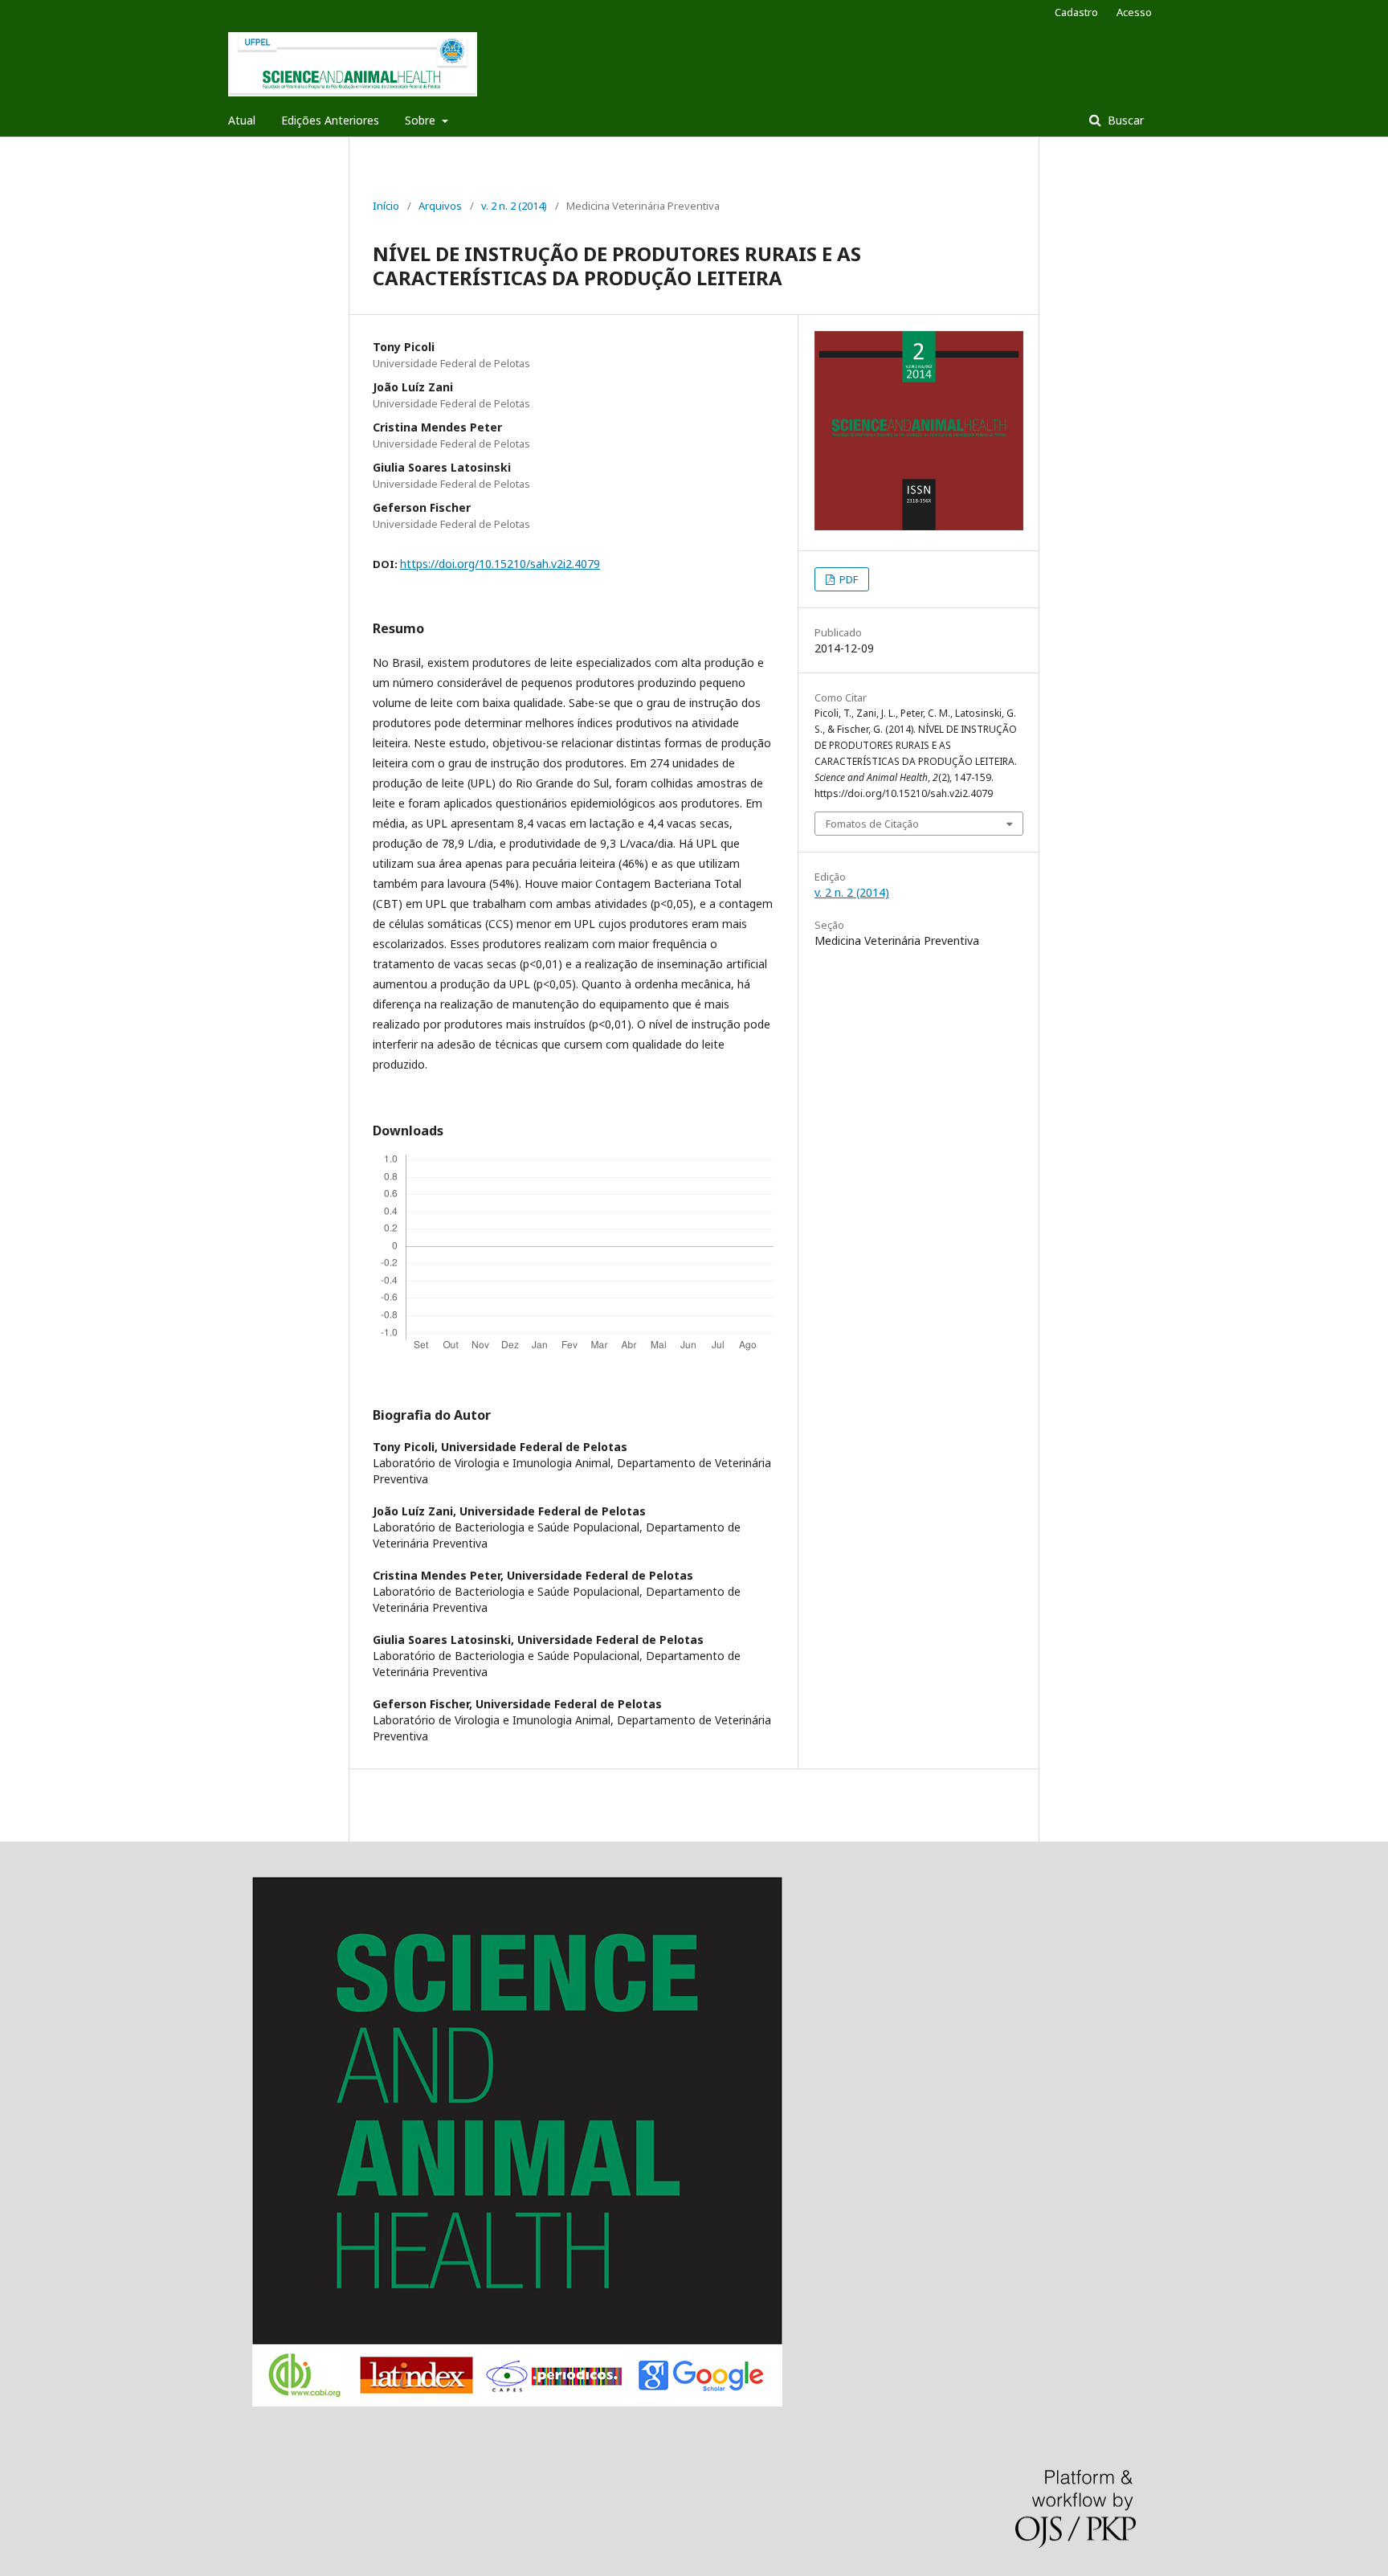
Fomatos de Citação (872, 824)
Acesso (1134, 12)
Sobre (422, 120)
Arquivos (440, 206)
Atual (242, 120)
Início (386, 206)
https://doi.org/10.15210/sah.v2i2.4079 (500, 564)
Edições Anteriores (330, 120)
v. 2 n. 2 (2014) (514, 206)
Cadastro (1076, 12)
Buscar (1124, 120)
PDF (847, 579)
